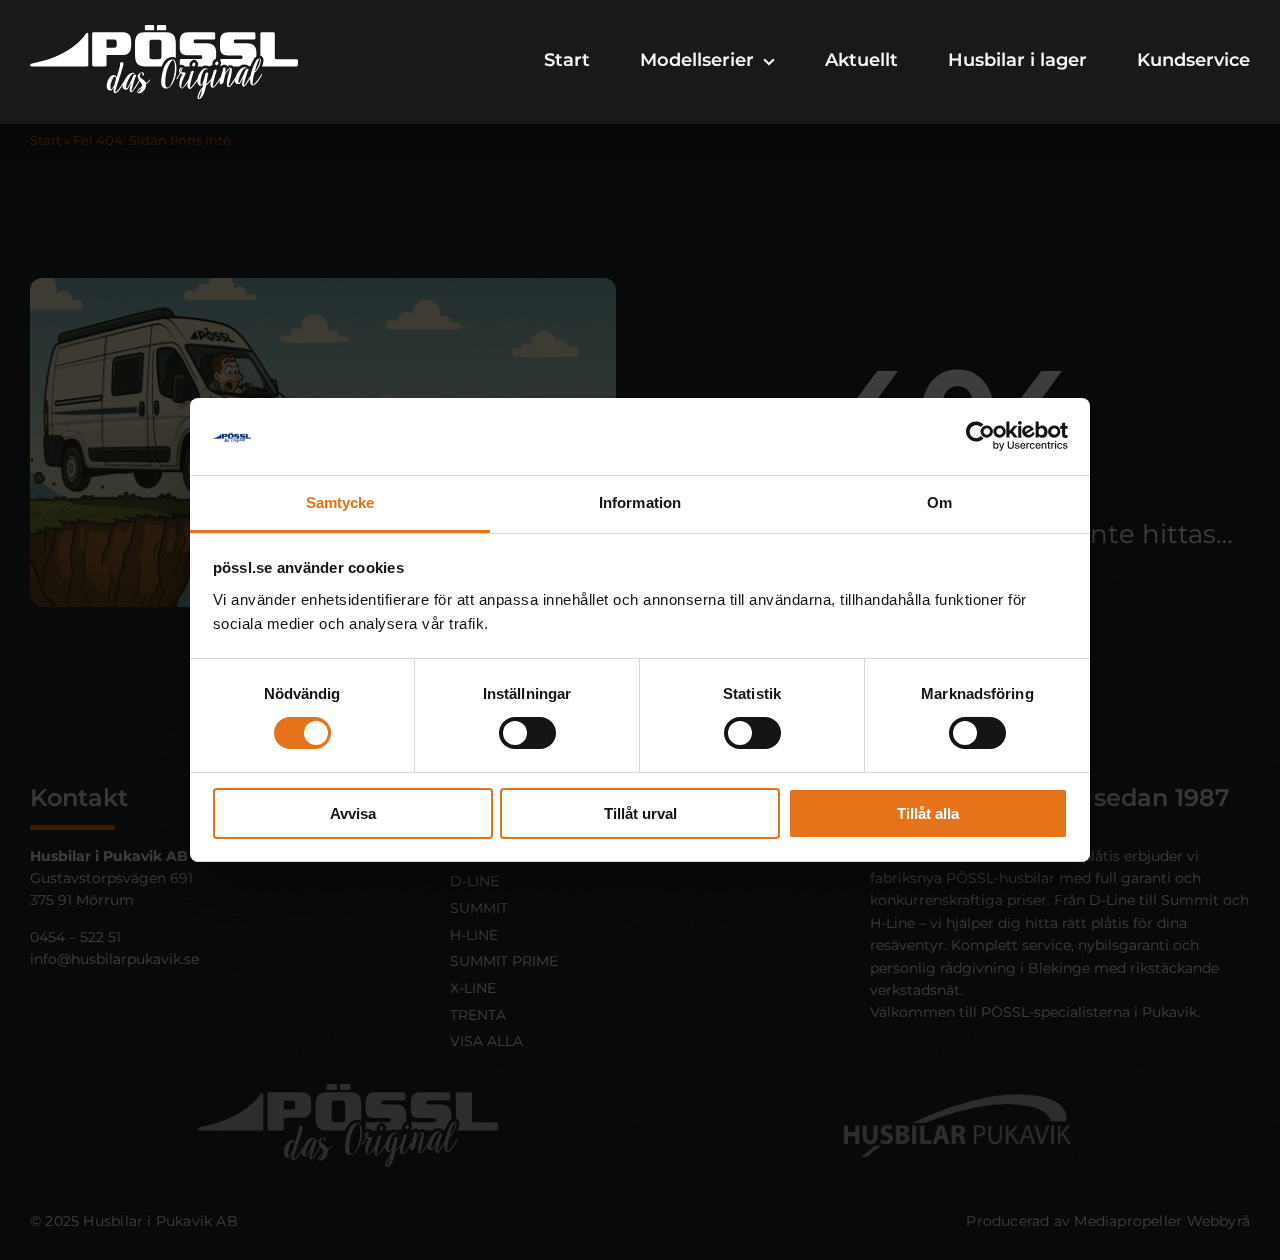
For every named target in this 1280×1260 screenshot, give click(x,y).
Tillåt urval (640, 813)
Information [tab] (640, 502)
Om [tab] (939, 502)
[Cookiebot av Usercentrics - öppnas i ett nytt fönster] (980, 436)
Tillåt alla (928, 813)
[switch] (527, 733)
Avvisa (353, 813)
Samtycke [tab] (340, 502)
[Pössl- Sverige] (164, 32)
